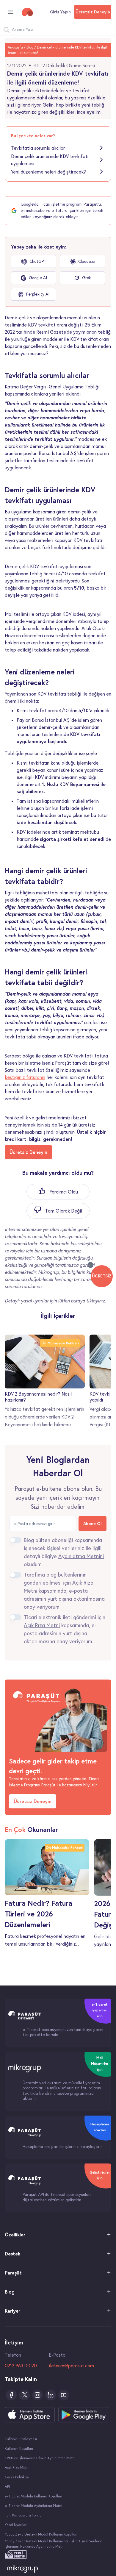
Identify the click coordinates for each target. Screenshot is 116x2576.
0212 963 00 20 (21, 2366)
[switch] (15, 1540)
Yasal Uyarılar (16, 2525)
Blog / (31, 47)
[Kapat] (90, 1265)
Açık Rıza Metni (17, 2468)
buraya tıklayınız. (88, 1301)
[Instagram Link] (37, 2395)
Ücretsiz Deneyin (93, 12)
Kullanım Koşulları (19, 2448)
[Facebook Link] (11, 2395)
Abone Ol (93, 1524)
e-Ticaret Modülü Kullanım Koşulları (33, 2496)
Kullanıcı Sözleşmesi (21, 2439)
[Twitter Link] (24, 2395)
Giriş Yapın (60, 12)
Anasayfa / (17, 47)
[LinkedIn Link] (51, 2395)
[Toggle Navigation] (11, 12)
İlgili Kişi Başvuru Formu (23, 2515)
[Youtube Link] (64, 2395)
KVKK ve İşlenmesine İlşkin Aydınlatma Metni (40, 2458)
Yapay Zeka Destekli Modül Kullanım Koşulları (41, 2534)
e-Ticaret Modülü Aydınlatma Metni (33, 2506)
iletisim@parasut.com (71, 2366)
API (7, 2487)
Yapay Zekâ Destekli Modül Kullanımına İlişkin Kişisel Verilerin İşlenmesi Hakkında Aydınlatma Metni (54, 2544)
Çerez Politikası (17, 2477)
